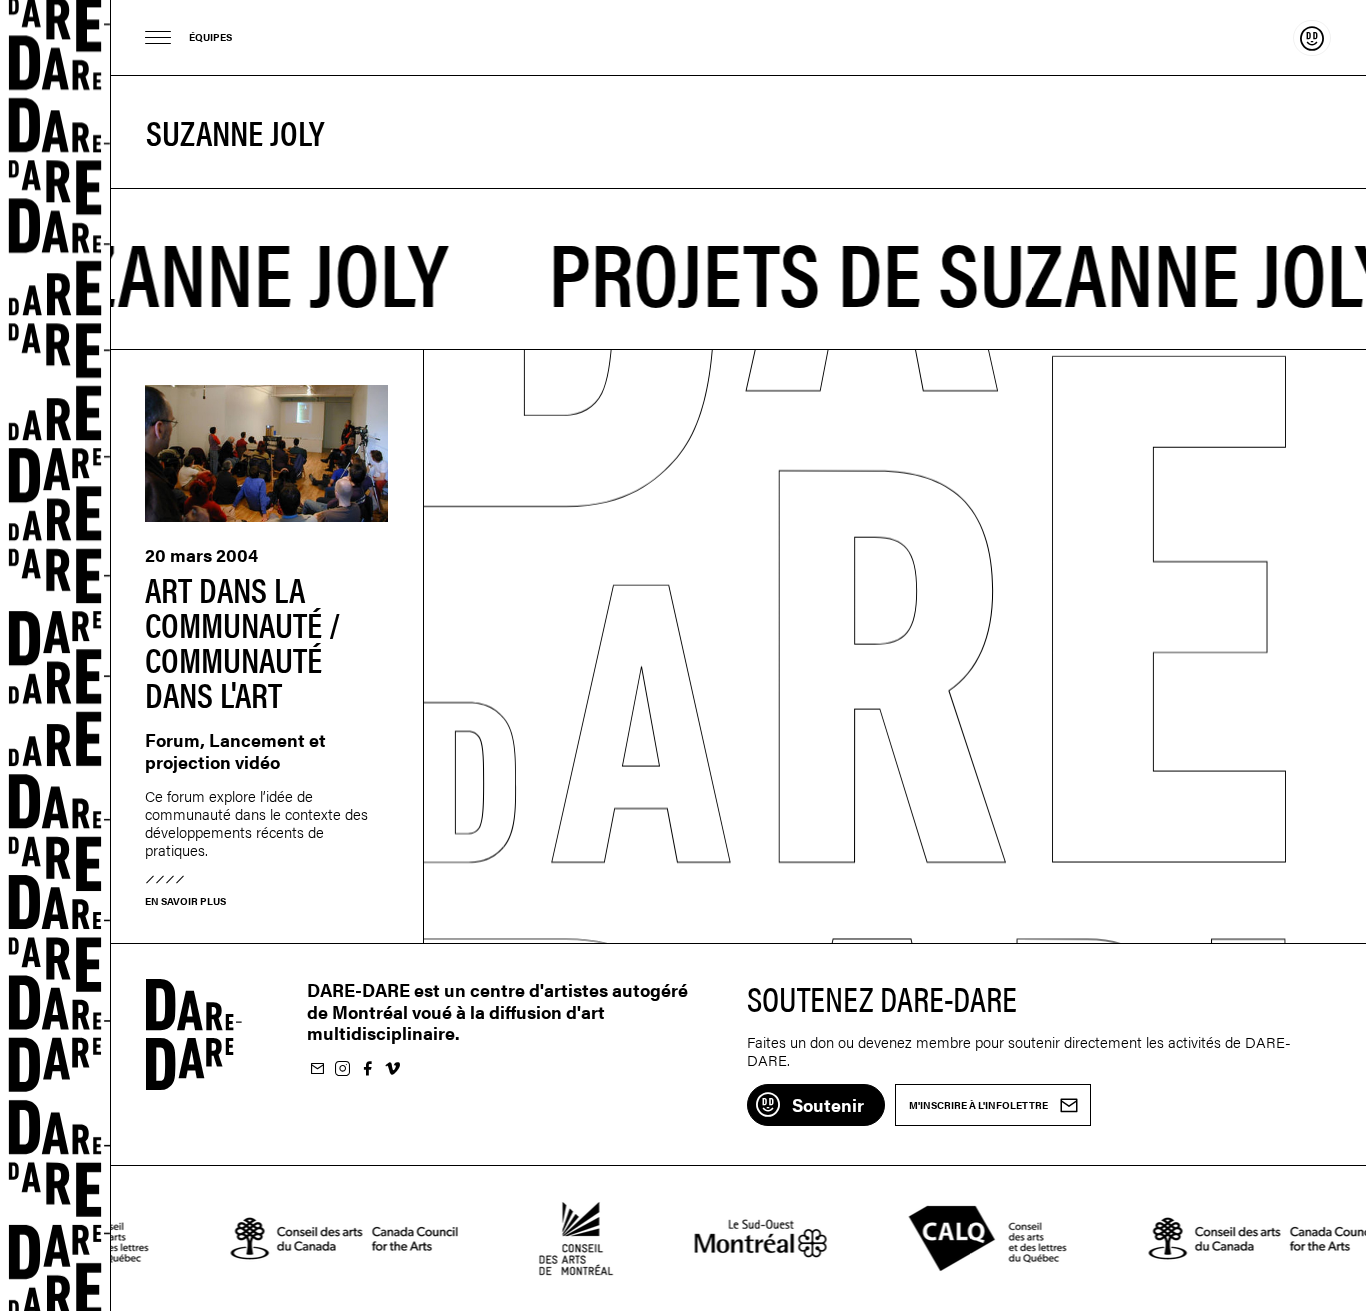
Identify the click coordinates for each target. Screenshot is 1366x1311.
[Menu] (158, 37)
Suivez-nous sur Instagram (342, 1069)
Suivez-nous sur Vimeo (392, 1069)
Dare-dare (55, 655)
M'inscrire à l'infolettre (317, 1069)
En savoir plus (185, 901)
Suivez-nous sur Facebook (367, 1069)
